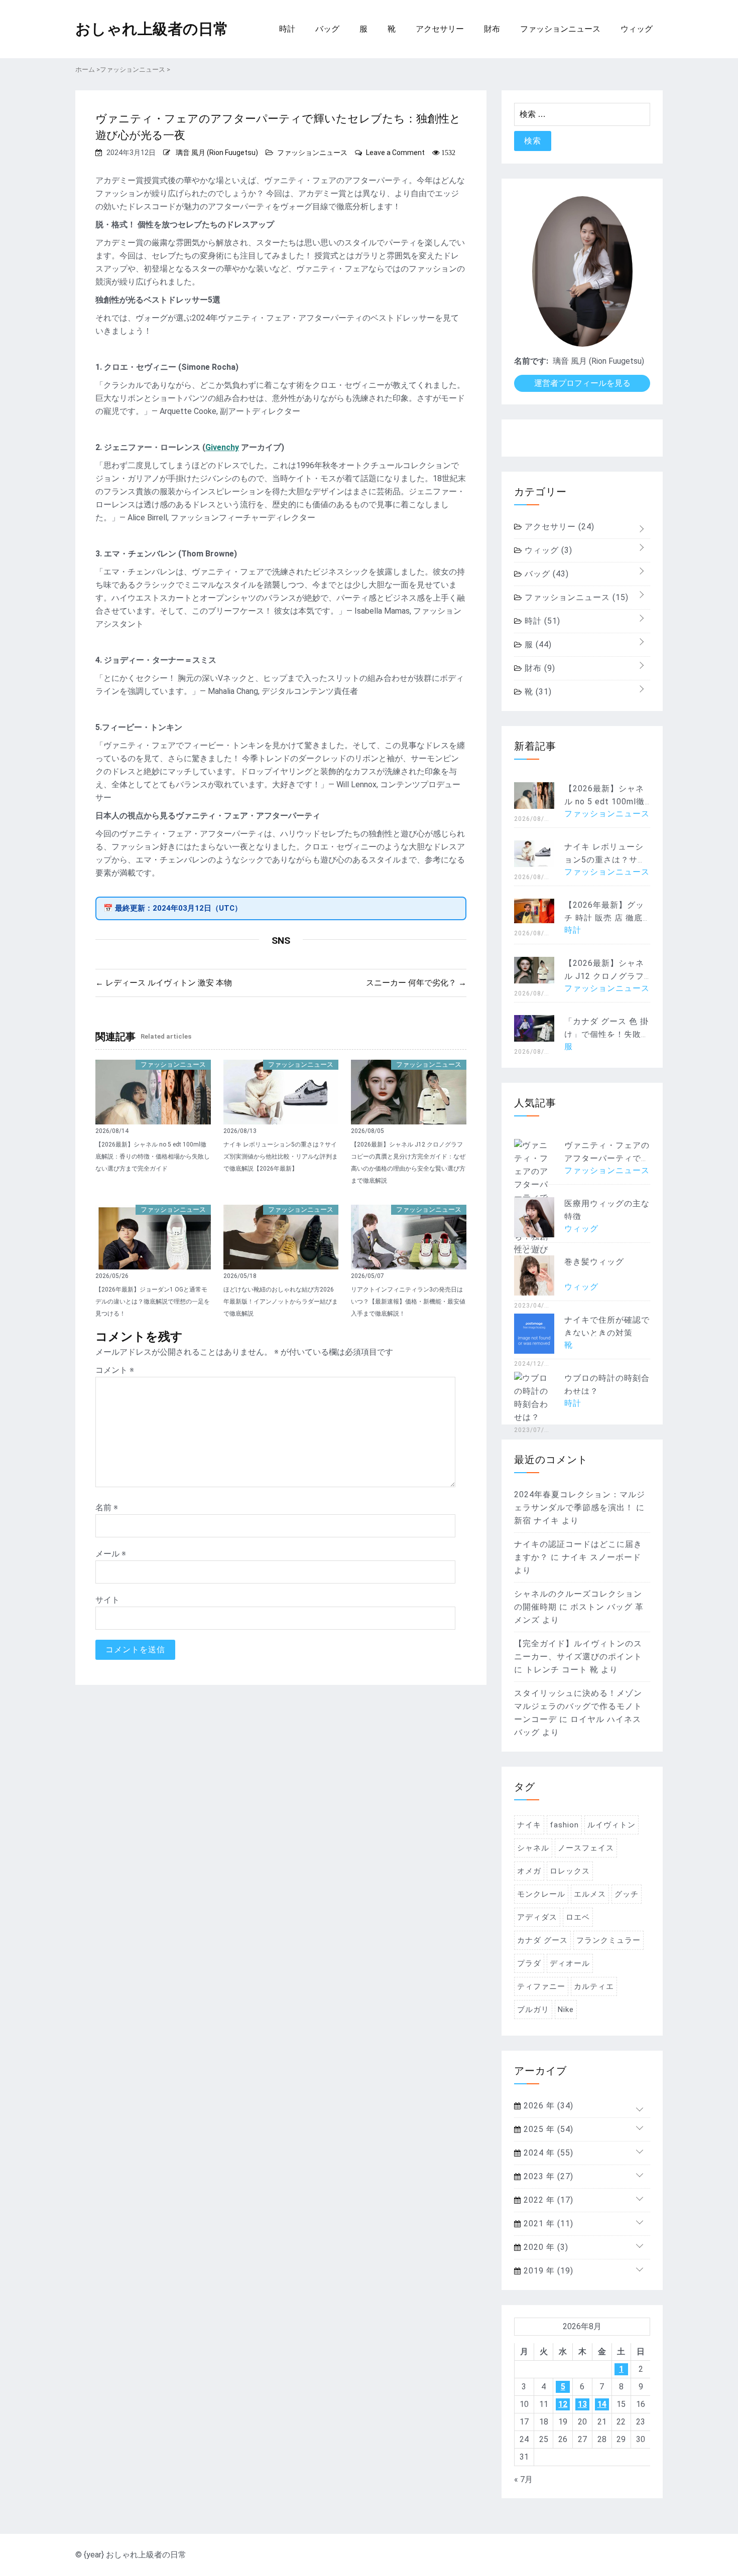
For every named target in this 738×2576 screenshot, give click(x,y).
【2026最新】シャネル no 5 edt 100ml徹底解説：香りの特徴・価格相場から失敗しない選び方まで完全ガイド (153, 1157)
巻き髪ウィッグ (594, 1262)
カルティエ (594, 1986)
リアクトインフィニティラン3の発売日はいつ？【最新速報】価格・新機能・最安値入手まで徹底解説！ (408, 1302)
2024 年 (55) (547, 2153)
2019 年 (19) (547, 2271)
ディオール (570, 1963)
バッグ (327, 29)
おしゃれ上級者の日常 (152, 29)
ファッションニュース (560, 29)
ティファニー (541, 1986)
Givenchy (222, 447)
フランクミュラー (608, 1940)
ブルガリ (533, 2010)
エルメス (590, 1894)
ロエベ (578, 1917)
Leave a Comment (395, 153)
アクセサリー (440, 29)
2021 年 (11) (547, 2224)
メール (111, 1554)
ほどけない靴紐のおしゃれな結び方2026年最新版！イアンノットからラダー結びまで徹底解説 (281, 1302)
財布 (492, 29)
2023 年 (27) (547, 2176)
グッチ (627, 1894)
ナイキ (529, 1825)
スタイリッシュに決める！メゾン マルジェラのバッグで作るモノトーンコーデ (578, 1706)
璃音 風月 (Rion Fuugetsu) (217, 153)
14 (602, 2404)
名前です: (531, 361)
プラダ (529, 1963)
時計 (287, 29)
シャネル (533, 1848)
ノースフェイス (586, 1848)
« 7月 (523, 2479)
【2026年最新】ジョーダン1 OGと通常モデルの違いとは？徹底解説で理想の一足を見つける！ (153, 1302)
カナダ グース (542, 1940)
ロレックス (570, 1871)
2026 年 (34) (547, 2106)
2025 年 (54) (547, 2129)
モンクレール (541, 1894)
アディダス (537, 1917)
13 (582, 2404)
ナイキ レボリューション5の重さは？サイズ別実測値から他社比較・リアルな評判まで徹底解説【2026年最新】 (281, 1157)
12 (563, 2404)
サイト (107, 1600)
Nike (566, 2010)
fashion (564, 1825)
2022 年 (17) (547, 2200)
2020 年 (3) (545, 2247)
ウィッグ (637, 29)
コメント (115, 1370)
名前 (107, 1508)
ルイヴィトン (611, 1825)
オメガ (529, 1871)
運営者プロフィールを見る (582, 383)
